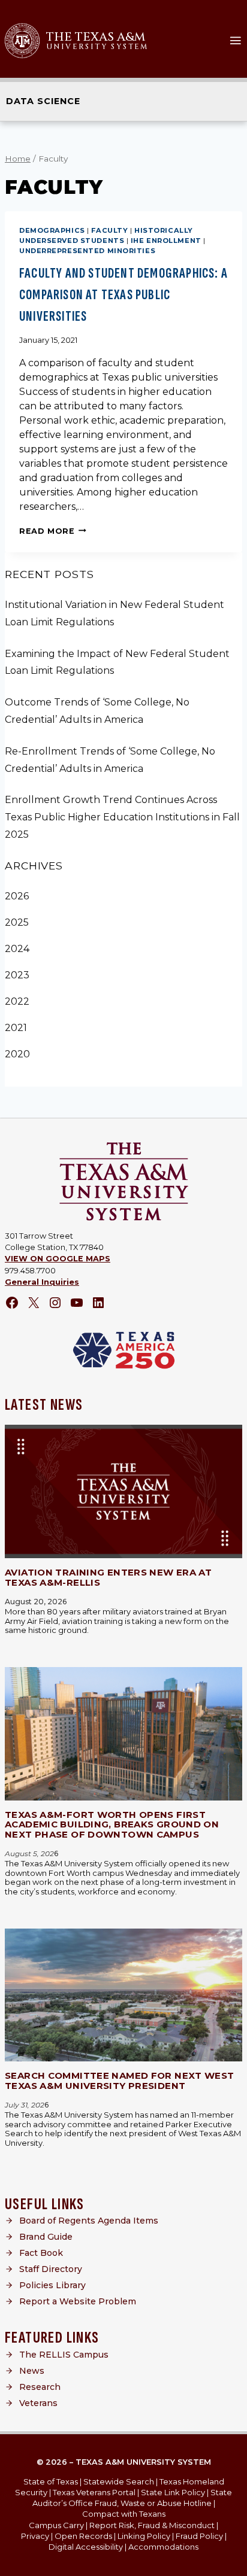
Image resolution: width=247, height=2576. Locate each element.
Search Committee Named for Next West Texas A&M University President (120, 2081)
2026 (17, 896)
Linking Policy (144, 2536)
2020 (17, 1054)
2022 (17, 1001)
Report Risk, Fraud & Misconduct (152, 2525)
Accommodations (163, 2547)
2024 (17, 949)
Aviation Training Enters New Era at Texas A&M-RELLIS (108, 1577)
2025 (17, 922)
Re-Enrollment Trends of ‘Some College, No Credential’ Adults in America (110, 760)
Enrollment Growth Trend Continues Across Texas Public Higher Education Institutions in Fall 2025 (122, 817)
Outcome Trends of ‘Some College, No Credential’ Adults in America (97, 711)
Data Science (43, 101)
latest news (44, 1405)
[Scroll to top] (229, 2563)
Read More (53, 531)
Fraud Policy (199, 2536)
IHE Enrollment (166, 241)
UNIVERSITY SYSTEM (97, 47)
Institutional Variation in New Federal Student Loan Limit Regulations (115, 613)
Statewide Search (119, 2481)
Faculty (109, 230)
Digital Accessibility (86, 2547)
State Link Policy (173, 2492)
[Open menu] (235, 40)
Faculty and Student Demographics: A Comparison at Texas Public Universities (123, 295)
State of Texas (51, 2481)
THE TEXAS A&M (96, 37)
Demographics (52, 230)
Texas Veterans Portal (94, 2492)
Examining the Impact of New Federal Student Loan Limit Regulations (117, 662)
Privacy (35, 2536)
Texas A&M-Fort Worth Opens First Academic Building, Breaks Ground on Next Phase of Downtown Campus (112, 1824)
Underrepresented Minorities (87, 251)
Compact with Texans (124, 2514)
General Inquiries (42, 1282)
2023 (17, 975)
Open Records (83, 2536)
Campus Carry (56, 2525)
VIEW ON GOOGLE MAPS (58, 1259)
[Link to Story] (123, 1491)
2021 (16, 1028)
